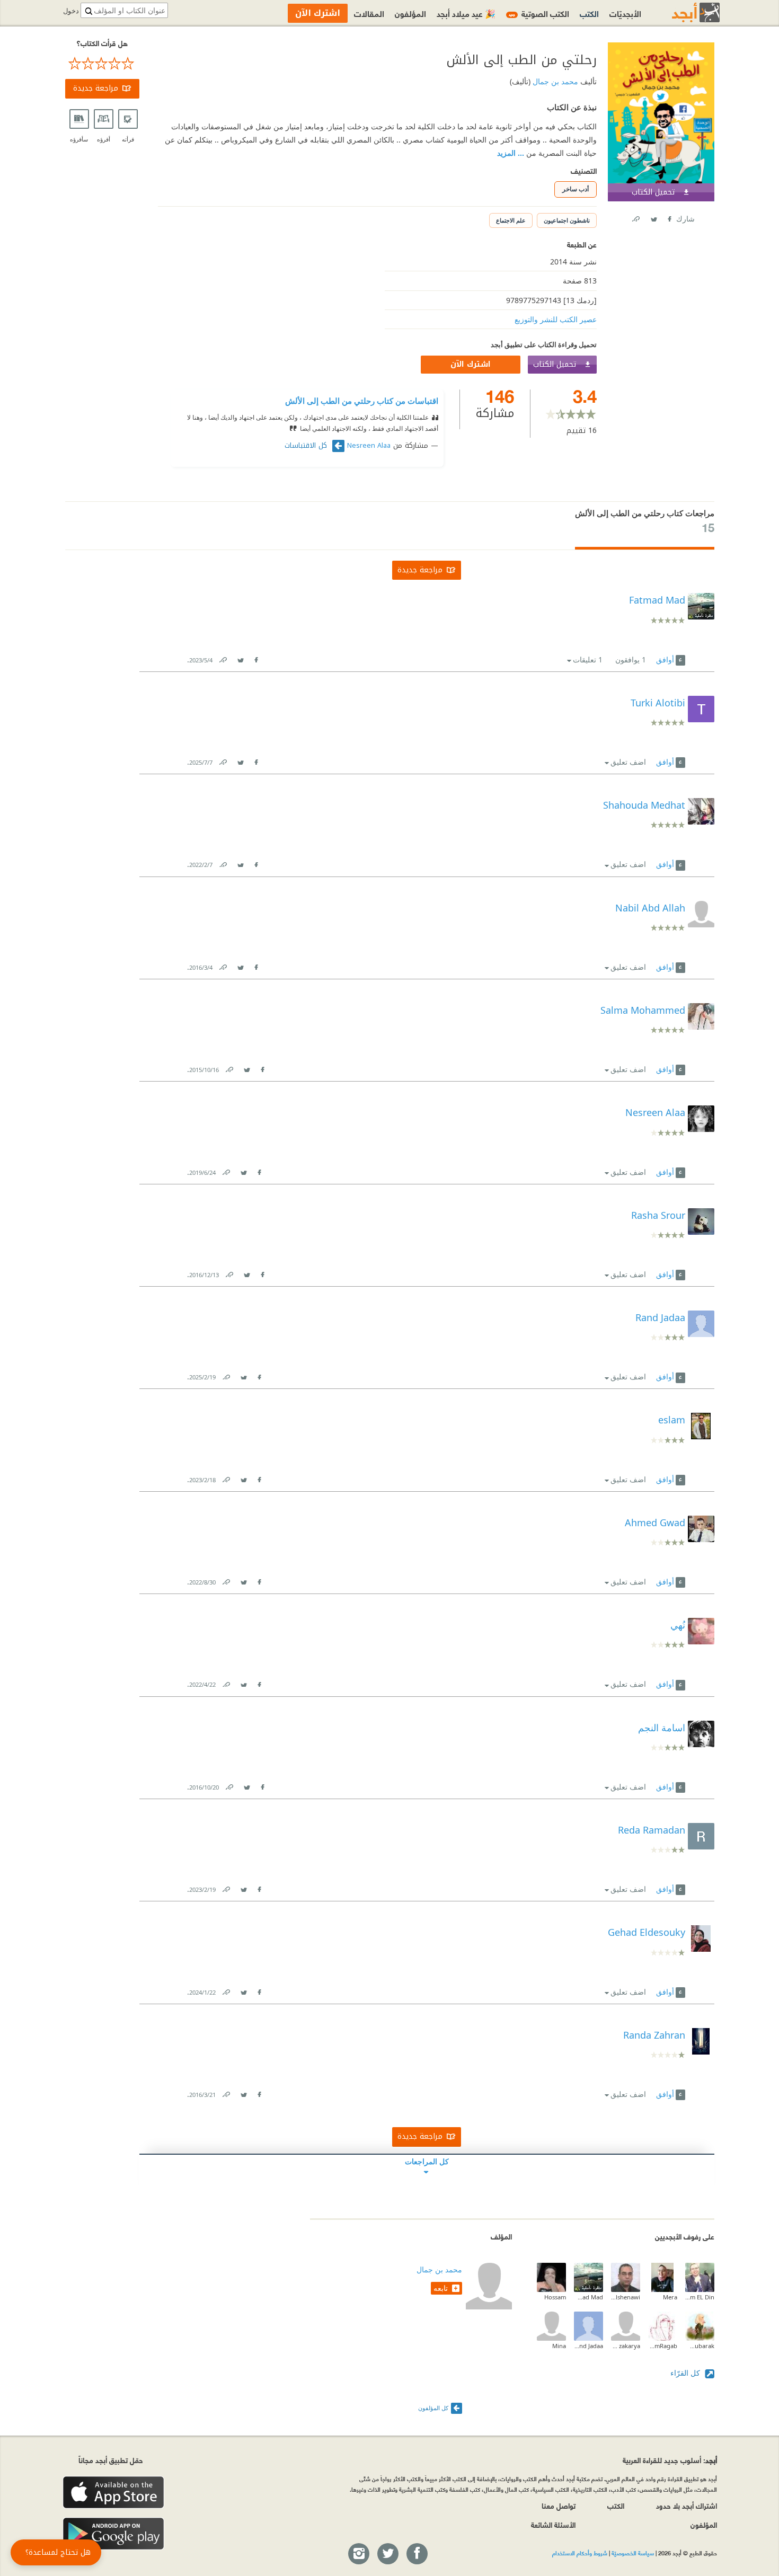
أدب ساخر (576, 189)
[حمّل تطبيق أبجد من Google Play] (113, 2534)
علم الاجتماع (511, 220)
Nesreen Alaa (369, 446)
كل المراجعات (427, 2161)
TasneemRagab (663, 2346)
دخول (71, 11)
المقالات (369, 13)
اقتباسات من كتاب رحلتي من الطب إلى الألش (362, 401)
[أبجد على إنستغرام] (358, 2554)
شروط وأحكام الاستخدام (580, 2553)
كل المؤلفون (433, 2408)
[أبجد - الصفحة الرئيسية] (683, 12)
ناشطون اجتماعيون (567, 220)
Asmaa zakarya (626, 2346)
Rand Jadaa (588, 2346)
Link (223, 658)
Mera (670, 2297)
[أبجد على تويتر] (387, 2554)
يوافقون (631, 660)
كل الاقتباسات (307, 446)
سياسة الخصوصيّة (633, 2553)
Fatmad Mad (588, 2297)
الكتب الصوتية (539, 13)
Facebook (669, 217)
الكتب (589, 13)
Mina (559, 2346)
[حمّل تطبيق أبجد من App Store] (113, 2493)
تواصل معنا (559, 2505)
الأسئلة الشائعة (553, 2524)
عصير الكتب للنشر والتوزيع (556, 319)
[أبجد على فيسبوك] (417, 2554)
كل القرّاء (686, 2373)
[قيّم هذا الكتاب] (102, 64)
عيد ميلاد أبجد (466, 13)
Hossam (555, 2297)
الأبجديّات (625, 13)
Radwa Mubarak (700, 2346)
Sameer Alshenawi (626, 2297)
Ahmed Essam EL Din (700, 2297)
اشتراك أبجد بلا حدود (687, 2505)
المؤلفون (410, 13)
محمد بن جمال (554, 81)
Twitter (653, 217)
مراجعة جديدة (96, 88)
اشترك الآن (471, 364)
